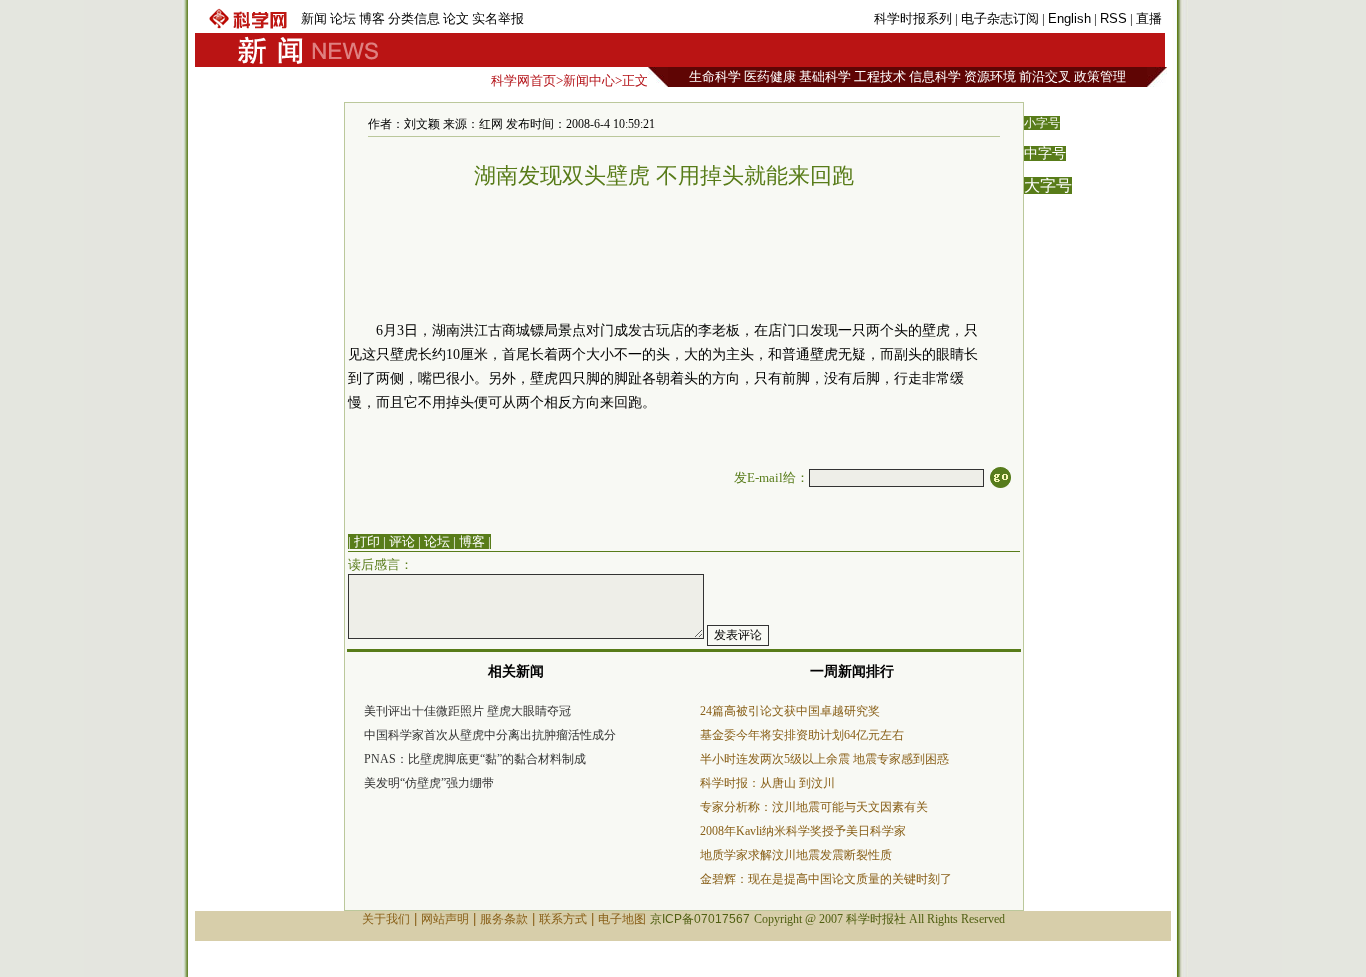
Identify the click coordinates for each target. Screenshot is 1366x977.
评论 (402, 541)
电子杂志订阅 (1000, 18)
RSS (1113, 18)
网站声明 (445, 919)
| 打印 (364, 541)
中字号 (1045, 153)
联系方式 (563, 919)
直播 (1149, 18)
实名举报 (498, 18)
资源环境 (990, 76)
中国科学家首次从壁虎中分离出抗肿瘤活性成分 (490, 735)
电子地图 (622, 919)
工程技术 (880, 76)
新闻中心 (589, 80)
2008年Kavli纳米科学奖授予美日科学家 (803, 831)
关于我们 (386, 919)
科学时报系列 (913, 18)
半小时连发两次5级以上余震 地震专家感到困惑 (824, 759)
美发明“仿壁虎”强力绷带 (429, 783)
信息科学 (935, 76)
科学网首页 (523, 80)
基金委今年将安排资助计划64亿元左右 (802, 735)
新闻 (314, 18)
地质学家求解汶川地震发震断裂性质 (796, 855)
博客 (372, 18)
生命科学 (715, 76)
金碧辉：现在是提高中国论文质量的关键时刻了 (826, 879)
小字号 (1042, 123)
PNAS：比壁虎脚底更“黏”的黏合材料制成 (475, 759)
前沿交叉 (1045, 76)
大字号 (1048, 185)
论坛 (343, 18)
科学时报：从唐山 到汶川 (767, 783)
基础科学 (825, 76)
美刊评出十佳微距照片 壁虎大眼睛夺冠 (467, 711)
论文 (456, 18)
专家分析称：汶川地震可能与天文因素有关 (814, 807)
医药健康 (770, 76)
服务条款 (504, 919)
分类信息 (414, 18)
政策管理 (1100, 76)
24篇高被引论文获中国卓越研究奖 (790, 711)
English (1069, 18)
